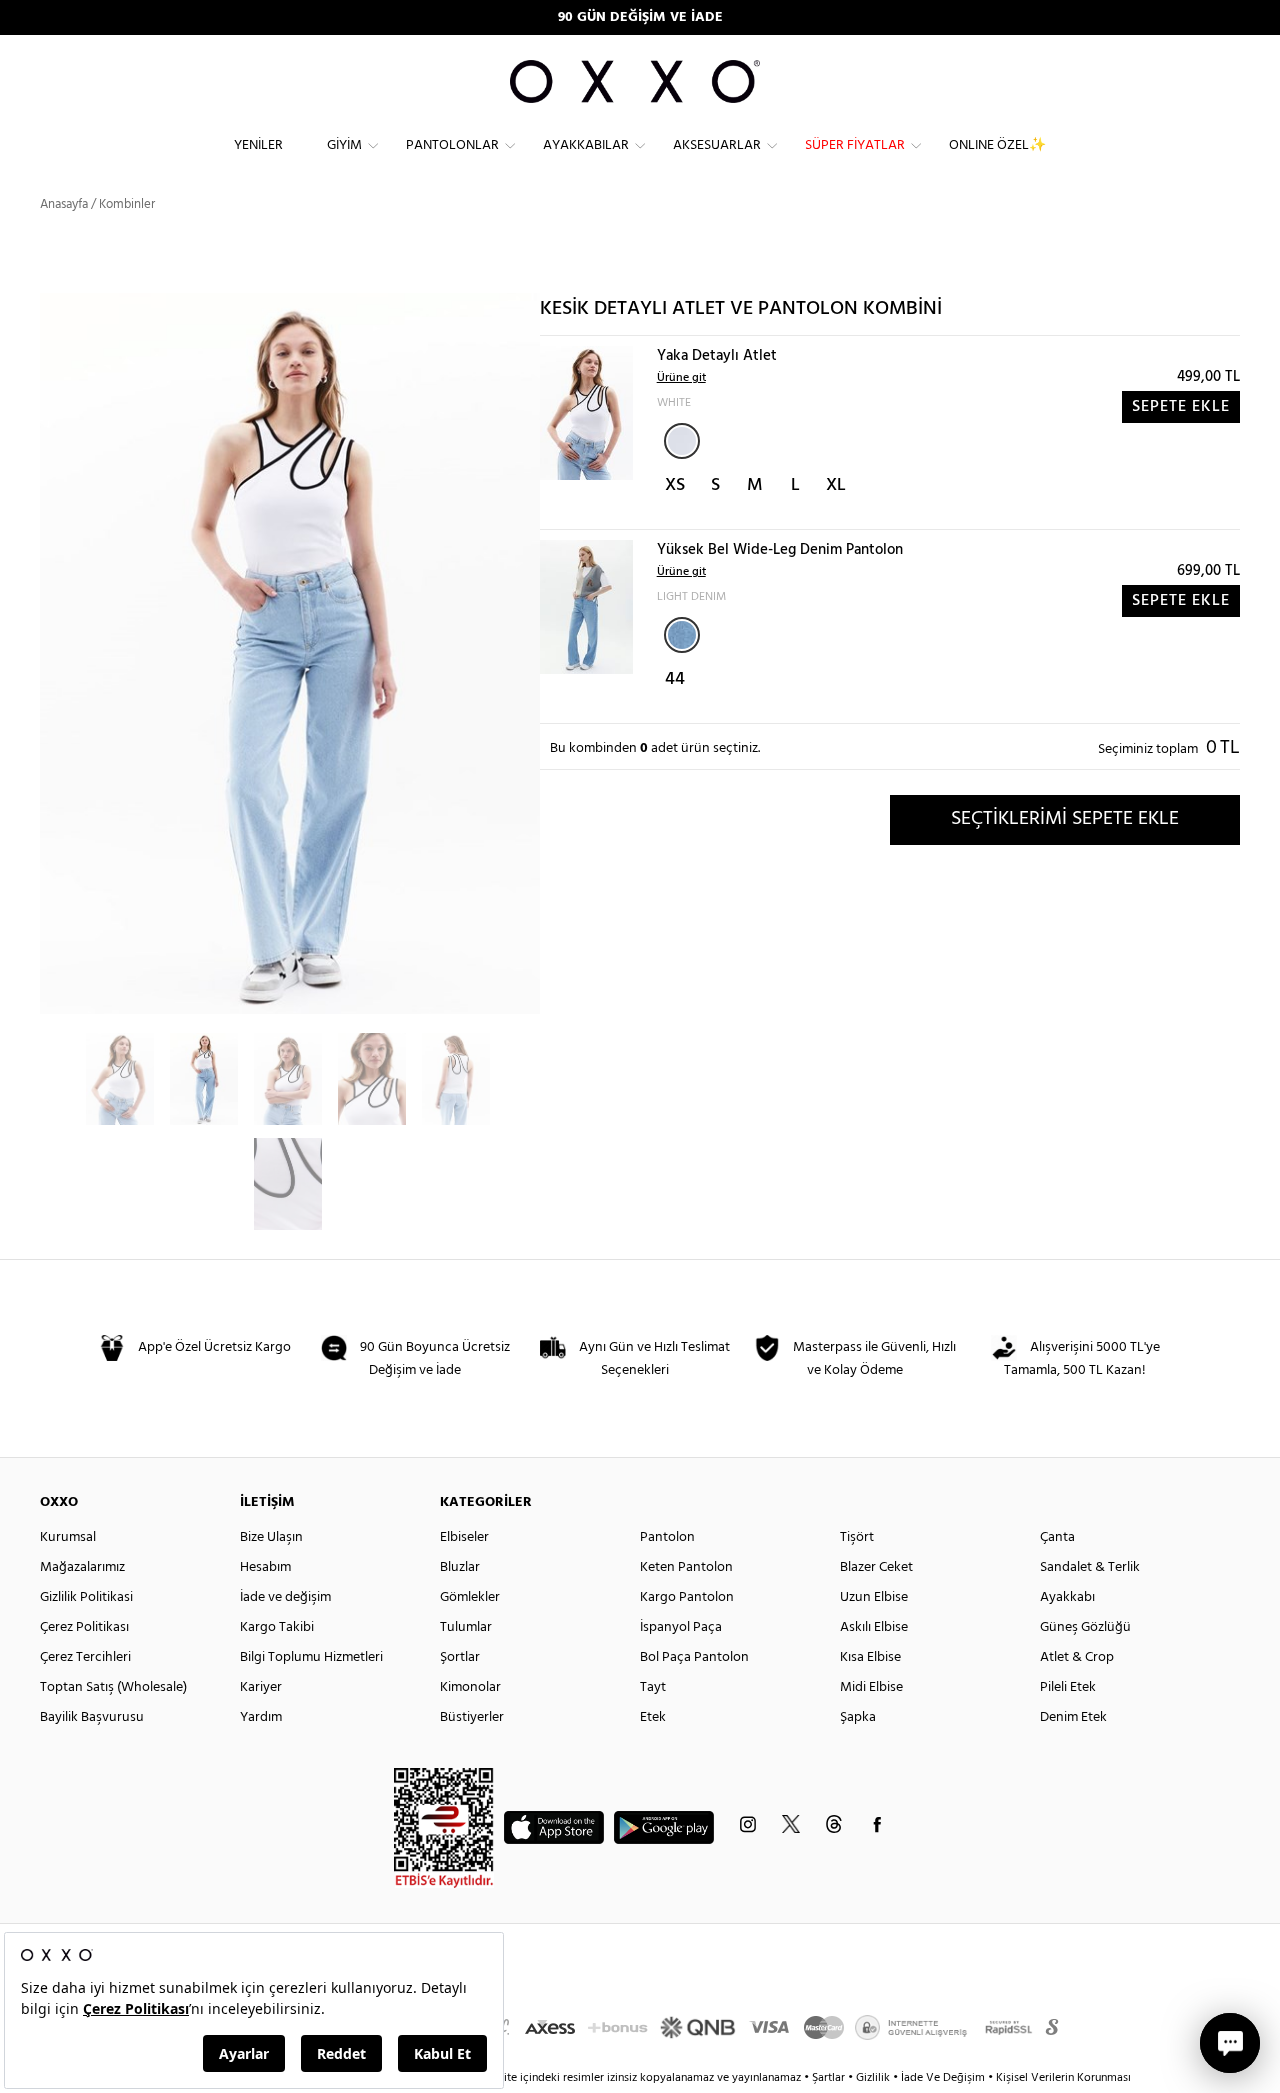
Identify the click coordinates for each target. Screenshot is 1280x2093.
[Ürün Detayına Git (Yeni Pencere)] (586, 412)
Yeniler (258, 145)
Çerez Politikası (84, 1627)
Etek (653, 1717)
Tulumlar (466, 1627)
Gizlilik (874, 2078)
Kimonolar (470, 1687)
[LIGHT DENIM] (682, 635)
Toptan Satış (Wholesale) (113, 1687)
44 (675, 679)
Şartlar (830, 2078)
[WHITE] (682, 441)
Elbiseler (464, 1537)
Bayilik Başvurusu (92, 1717)
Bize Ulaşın (271, 1537)
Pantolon (667, 1537)
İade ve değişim (285, 1597)
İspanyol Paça (681, 1627)
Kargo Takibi (277, 1627)
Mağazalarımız (82, 1567)
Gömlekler (470, 1597)
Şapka (858, 1717)
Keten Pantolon (686, 1567)
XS (675, 485)
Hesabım (265, 1567)
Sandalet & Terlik (1090, 1567)
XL (836, 485)
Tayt (653, 1687)
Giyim (344, 145)
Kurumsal (68, 1537)
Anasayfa (64, 204)
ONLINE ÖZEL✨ (997, 145)
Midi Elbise (871, 1687)
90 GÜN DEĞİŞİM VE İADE (640, 17)
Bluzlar (460, 1567)
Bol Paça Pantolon (694, 1657)
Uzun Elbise (874, 1597)
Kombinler (127, 204)
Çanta (1057, 1537)
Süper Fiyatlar (855, 145)
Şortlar (460, 1657)
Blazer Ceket (876, 1567)
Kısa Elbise (870, 1657)
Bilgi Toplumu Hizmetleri (311, 1657)
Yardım (261, 1717)
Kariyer (261, 1687)
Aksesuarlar (717, 145)
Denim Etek (1073, 1717)
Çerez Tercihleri (85, 1657)
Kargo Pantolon (687, 1597)
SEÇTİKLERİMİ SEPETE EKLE (1065, 819)
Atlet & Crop (1077, 1657)
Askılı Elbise (874, 1627)
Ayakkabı (1067, 1597)
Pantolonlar (452, 145)
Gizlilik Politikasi (86, 1597)
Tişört (857, 1537)
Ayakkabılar (586, 145)
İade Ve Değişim (943, 2078)
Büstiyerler (472, 1717)
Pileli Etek (1068, 1687)
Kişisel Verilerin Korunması (1063, 2078)
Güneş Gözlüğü (1085, 1627)
